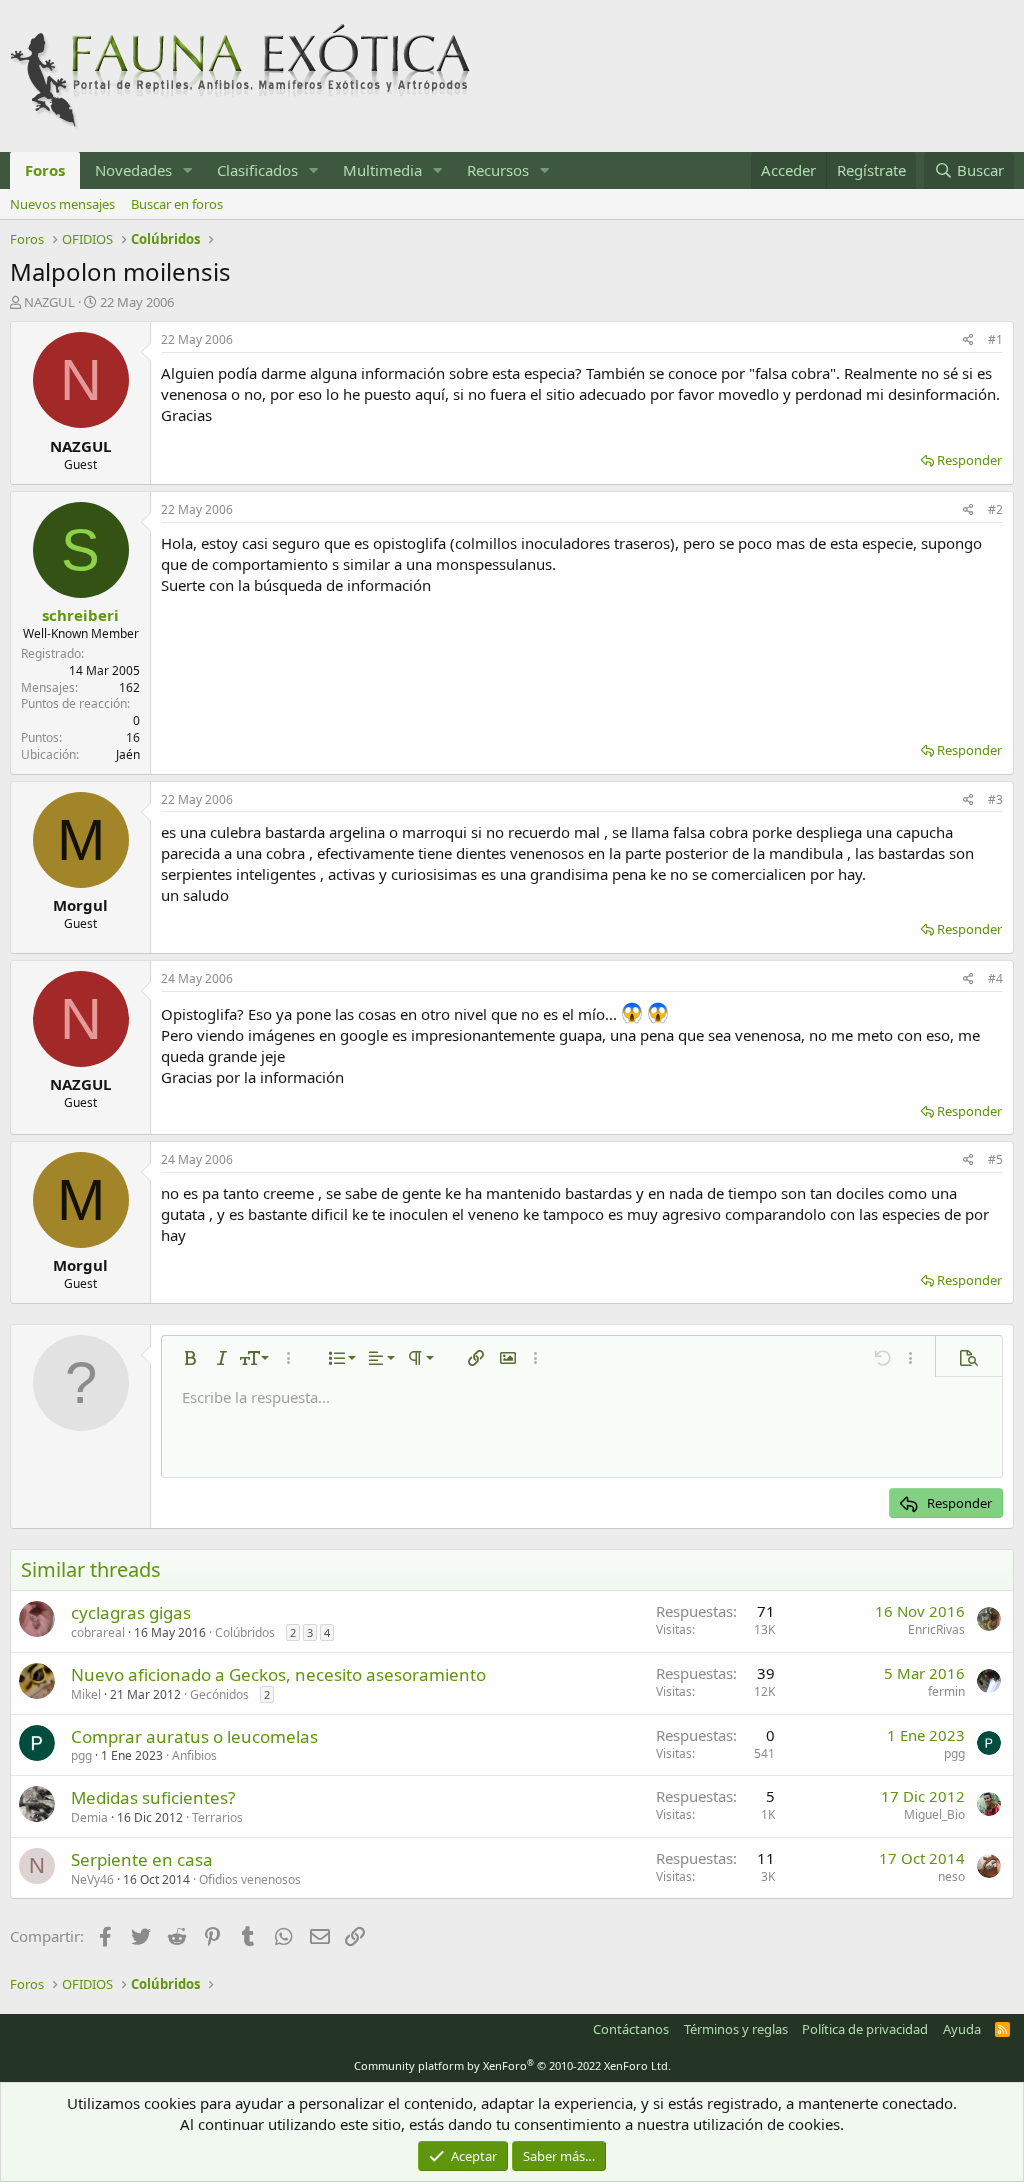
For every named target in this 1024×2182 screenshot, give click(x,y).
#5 (995, 1159)
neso (951, 1876)
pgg (81, 1755)
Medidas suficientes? (153, 1797)
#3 (995, 799)
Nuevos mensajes (62, 204)
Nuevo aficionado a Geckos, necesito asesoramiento (278, 1674)
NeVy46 (92, 1879)
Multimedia (382, 170)
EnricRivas (936, 1629)
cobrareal (98, 1632)
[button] (188, 170)
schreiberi (80, 615)
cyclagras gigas (131, 1612)
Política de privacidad (865, 2029)
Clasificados (257, 170)
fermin (946, 1691)
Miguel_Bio (934, 1814)
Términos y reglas (736, 2029)
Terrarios (217, 1817)
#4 (995, 978)
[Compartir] (968, 340)
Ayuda (962, 2029)
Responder (969, 460)
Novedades (133, 170)
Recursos (498, 170)
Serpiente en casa (142, 1859)
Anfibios (194, 1755)
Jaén (128, 754)
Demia (89, 1817)
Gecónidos (219, 1694)
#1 (995, 339)
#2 (995, 509)
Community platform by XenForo (512, 2065)
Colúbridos (245, 1632)
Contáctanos (631, 2029)
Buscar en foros (177, 204)
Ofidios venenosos (250, 1879)
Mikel (86, 1694)
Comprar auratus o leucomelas (194, 1736)
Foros (45, 170)
